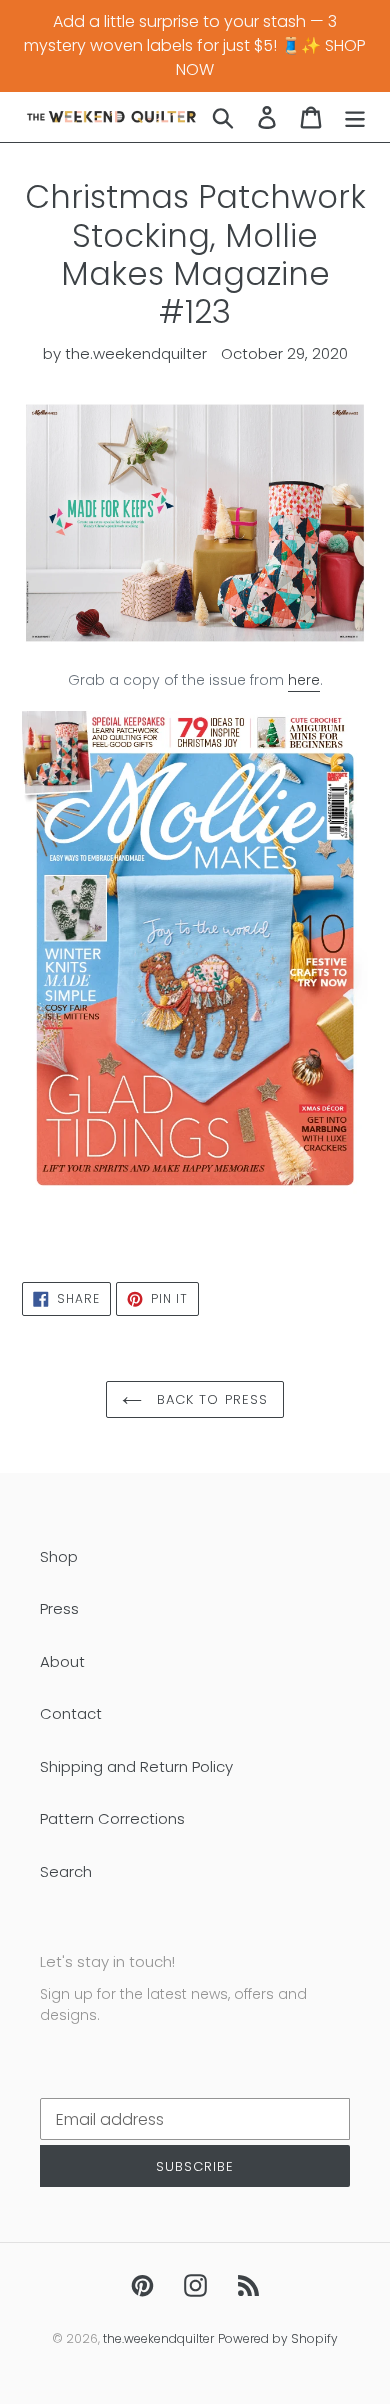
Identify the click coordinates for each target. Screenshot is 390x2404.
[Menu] (355, 116)
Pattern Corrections (112, 1818)
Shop (59, 1556)
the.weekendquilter (158, 2338)
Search (66, 1871)
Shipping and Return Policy (136, 1766)
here (304, 680)
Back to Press (210, 1399)
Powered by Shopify (278, 2338)
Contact (71, 1713)
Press (59, 1608)
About (62, 1661)
